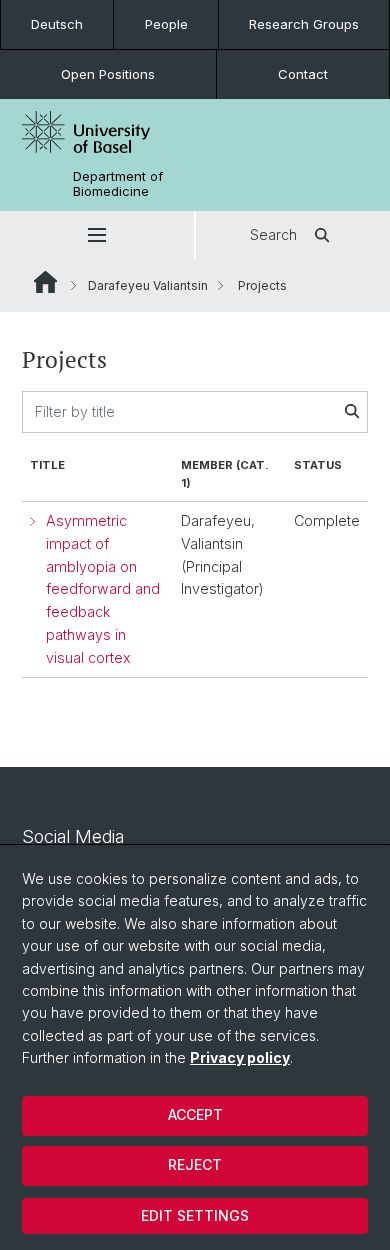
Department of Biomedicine (118, 184)
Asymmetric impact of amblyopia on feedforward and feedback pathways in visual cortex (103, 589)
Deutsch (57, 24)
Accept (195, 1114)
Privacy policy (240, 1057)
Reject (195, 1164)
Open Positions (108, 74)
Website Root (45, 282)
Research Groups (304, 24)
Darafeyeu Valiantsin (148, 285)
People (166, 24)
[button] (97, 235)
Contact (303, 74)
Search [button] (273, 234)
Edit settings (195, 1215)
